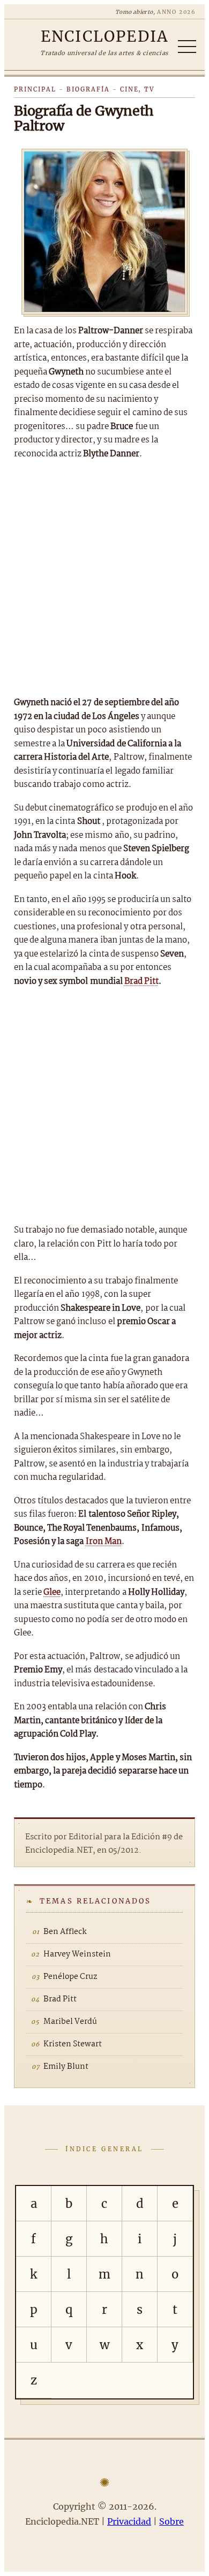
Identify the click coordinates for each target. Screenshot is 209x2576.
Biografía (88, 89)
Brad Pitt (141, 981)
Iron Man (104, 1542)
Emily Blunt (66, 2067)
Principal (35, 89)
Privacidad (129, 2521)
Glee (52, 1592)
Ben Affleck (65, 1932)
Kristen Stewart (73, 2044)
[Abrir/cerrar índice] (187, 47)
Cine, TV (137, 89)
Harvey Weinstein (77, 1954)
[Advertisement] (104, 578)
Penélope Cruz (70, 1977)
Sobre (171, 2521)
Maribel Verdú (70, 2022)
